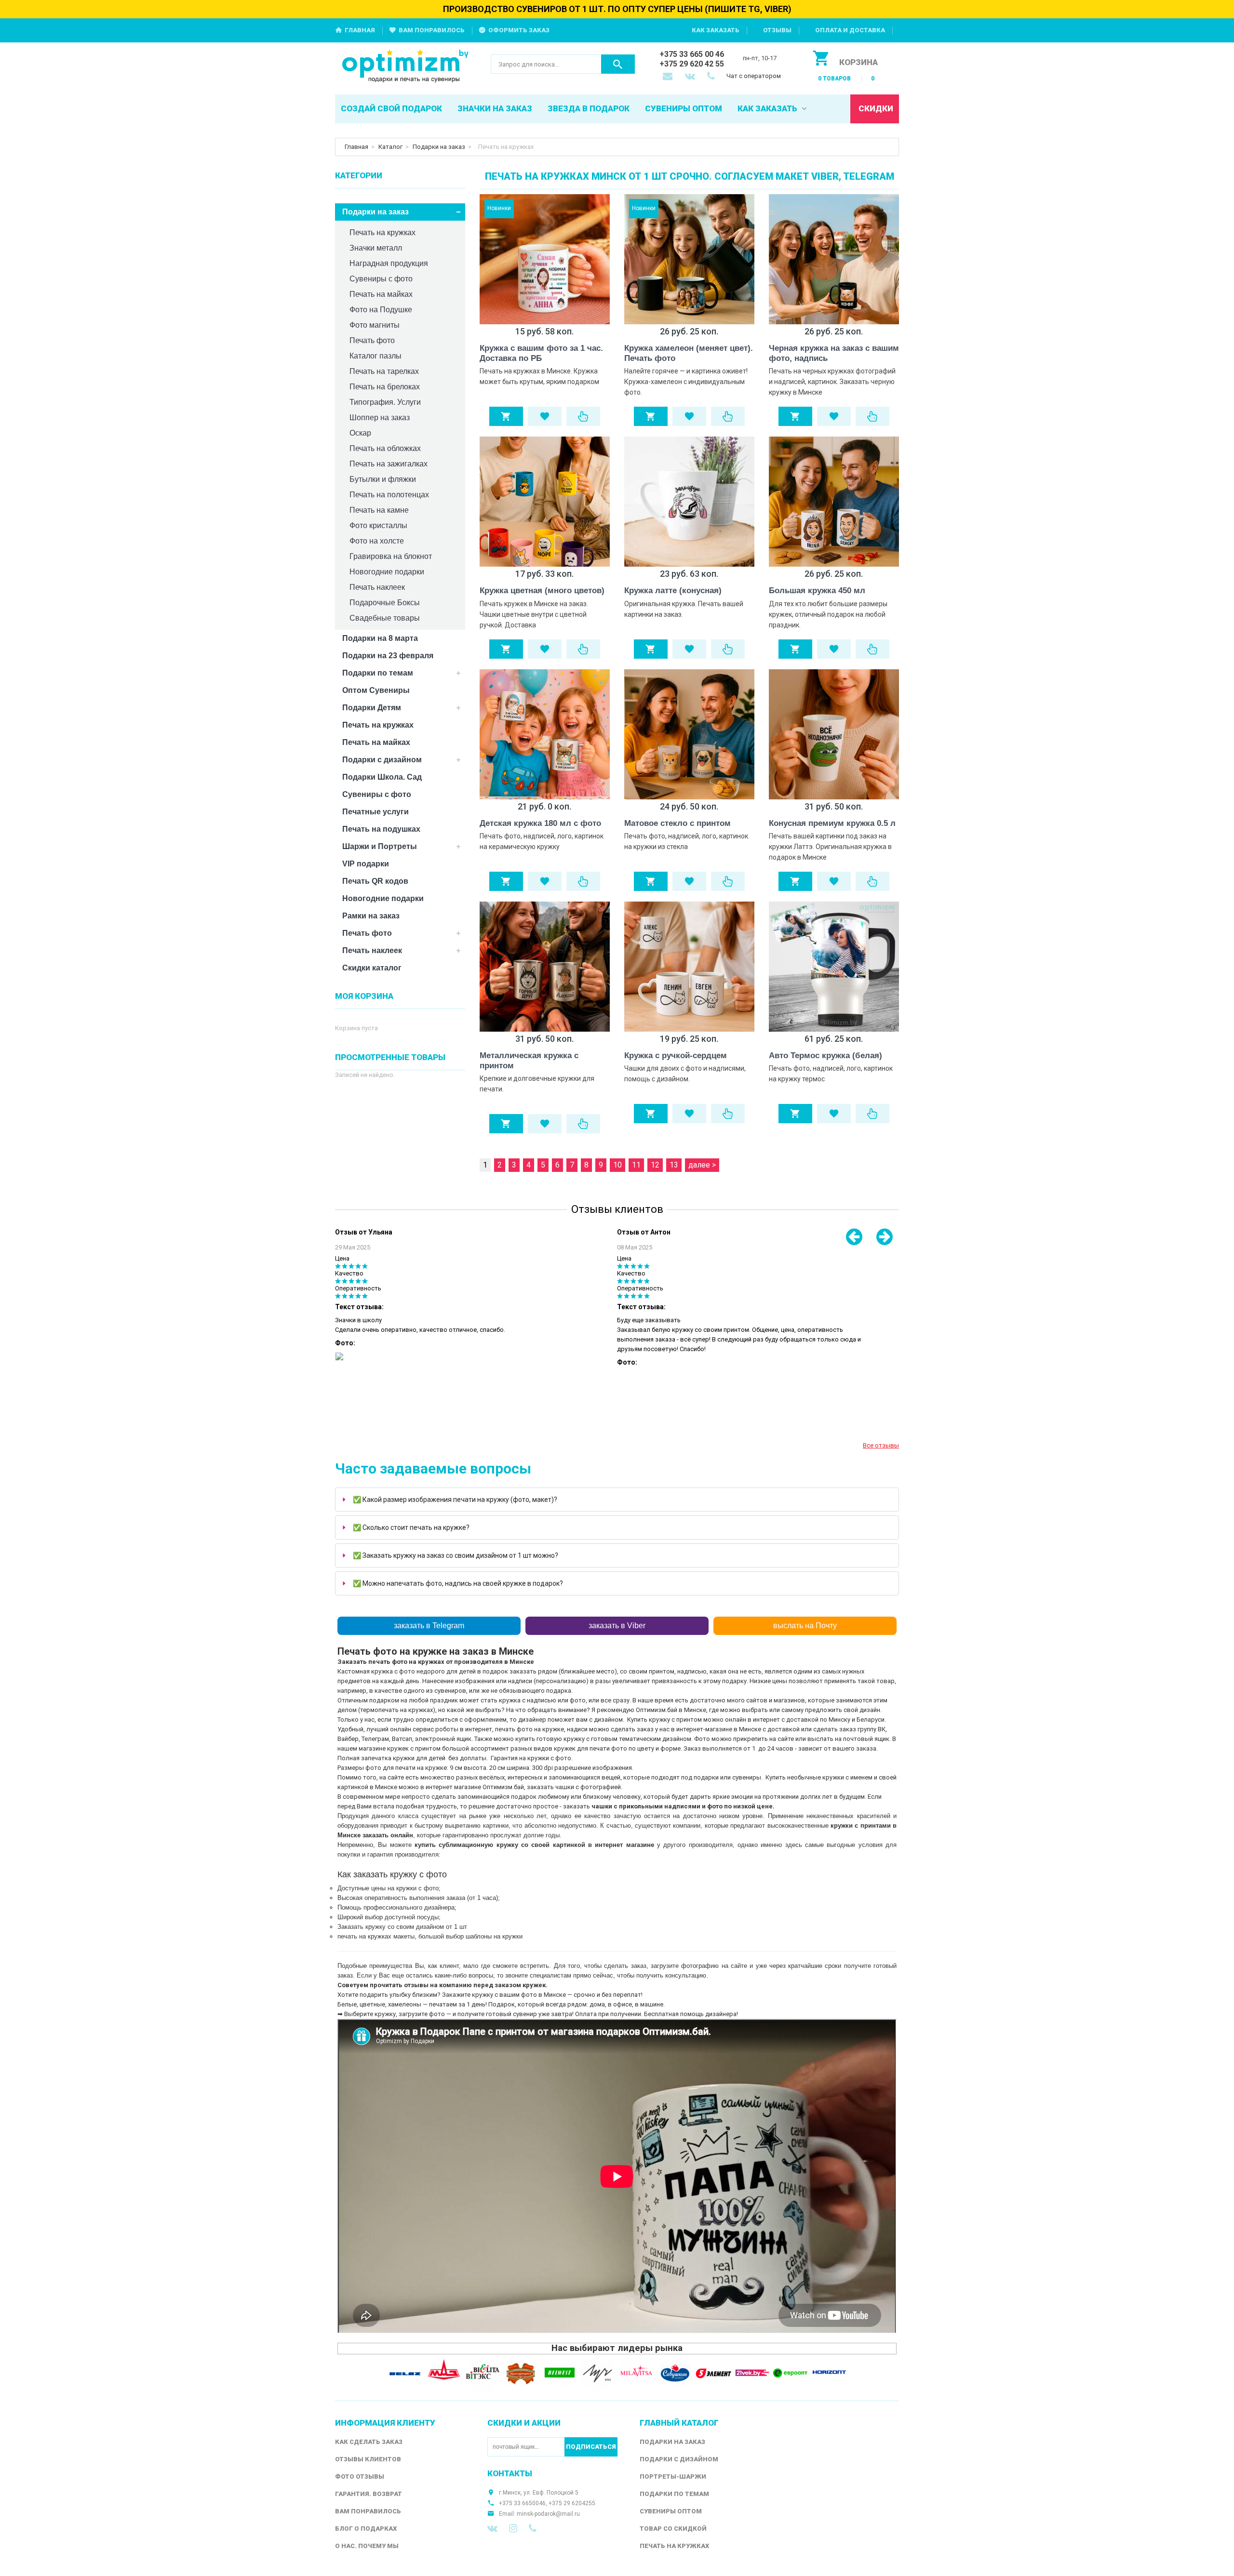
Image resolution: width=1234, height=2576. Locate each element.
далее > (702, 1165)
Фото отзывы (360, 2476)
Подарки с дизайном (382, 760)
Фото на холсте (377, 541)
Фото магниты (375, 325)
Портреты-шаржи (673, 2476)
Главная (360, 30)
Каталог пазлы (376, 356)
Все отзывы (881, 1445)
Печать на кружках (382, 232)
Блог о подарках (366, 2529)
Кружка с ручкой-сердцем (676, 1056)
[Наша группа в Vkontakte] (492, 2528)
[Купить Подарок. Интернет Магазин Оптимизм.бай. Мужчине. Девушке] (406, 67)
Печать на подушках (381, 829)
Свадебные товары (385, 618)
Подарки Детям (372, 708)
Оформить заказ (519, 30)
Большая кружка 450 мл (817, 591)
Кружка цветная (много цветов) (542, 591)
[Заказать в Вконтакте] (691, 77)
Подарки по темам (378, 673)
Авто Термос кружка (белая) (825, 1056)
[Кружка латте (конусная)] (689, 502)
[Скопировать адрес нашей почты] (669, 77)
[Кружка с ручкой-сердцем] (689, 967)
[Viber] (533, 2528)
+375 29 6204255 (572, 2503)
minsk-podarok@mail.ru (548, 2514)
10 (617, 1165)
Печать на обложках (385, 448)
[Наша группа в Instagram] (513, 2528)
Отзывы (777, 30)
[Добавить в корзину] (506, 416)
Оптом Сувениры (376, 690)
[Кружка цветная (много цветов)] (545, 502)
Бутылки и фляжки (383, 479)
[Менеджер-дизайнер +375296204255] (713, 77)
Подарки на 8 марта (380, 638)
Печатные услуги (376, 812)
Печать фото (372, 340)
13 (674, 1165)
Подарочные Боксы (385, 603)
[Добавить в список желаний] (545, 416)
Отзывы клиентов (368, 2459)
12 (655, 1165)
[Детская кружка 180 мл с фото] (545, 734)
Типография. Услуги (385, 402)
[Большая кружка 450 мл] (834, 502)
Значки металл (376, 248)
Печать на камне (379, 510)
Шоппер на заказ (380, 418)
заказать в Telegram (429, 1626)
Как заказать (716, 30)
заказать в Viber (617, 1626)
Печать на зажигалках (389, 464)
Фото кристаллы (378, 525)
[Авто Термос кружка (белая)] (834, 967)
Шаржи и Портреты (380, 846)
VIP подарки (366, 864)
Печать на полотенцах (389, 495)
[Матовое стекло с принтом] (689, 734)
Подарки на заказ (439, 147)
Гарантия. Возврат (369, 2494)
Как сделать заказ (369, 2442)
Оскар (360, 433)
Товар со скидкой (673, 2529)
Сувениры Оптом (671, 2511)
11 (636, 1165)
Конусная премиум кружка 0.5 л (832, 823)
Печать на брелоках (385, 387)
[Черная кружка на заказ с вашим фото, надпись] (834, 259)
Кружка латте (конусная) (673, 591)
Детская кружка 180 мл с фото (540, 823)
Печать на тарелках (384, 371)
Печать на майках (381, 294)
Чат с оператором (754, 76)
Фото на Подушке (381, 310)
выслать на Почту (805, 1626)
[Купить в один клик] (583, 416)
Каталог (390, 147)
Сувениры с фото (381, 279)
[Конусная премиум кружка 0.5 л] (834, 734)
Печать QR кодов (375, 881)
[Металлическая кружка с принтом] (545, 967)
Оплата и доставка (850, 30)
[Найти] (618, 64)
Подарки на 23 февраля (388, 656)
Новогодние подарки (387, 572)
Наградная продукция (389, 263)
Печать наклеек (377, 587)
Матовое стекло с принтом (677, 823)
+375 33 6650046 (522, 2503)
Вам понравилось (432, 30)
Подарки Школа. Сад (382, 777)
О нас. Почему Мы (367, 2546)
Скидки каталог (372, 968)
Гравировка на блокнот (391, 556)
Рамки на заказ (371, 916)
